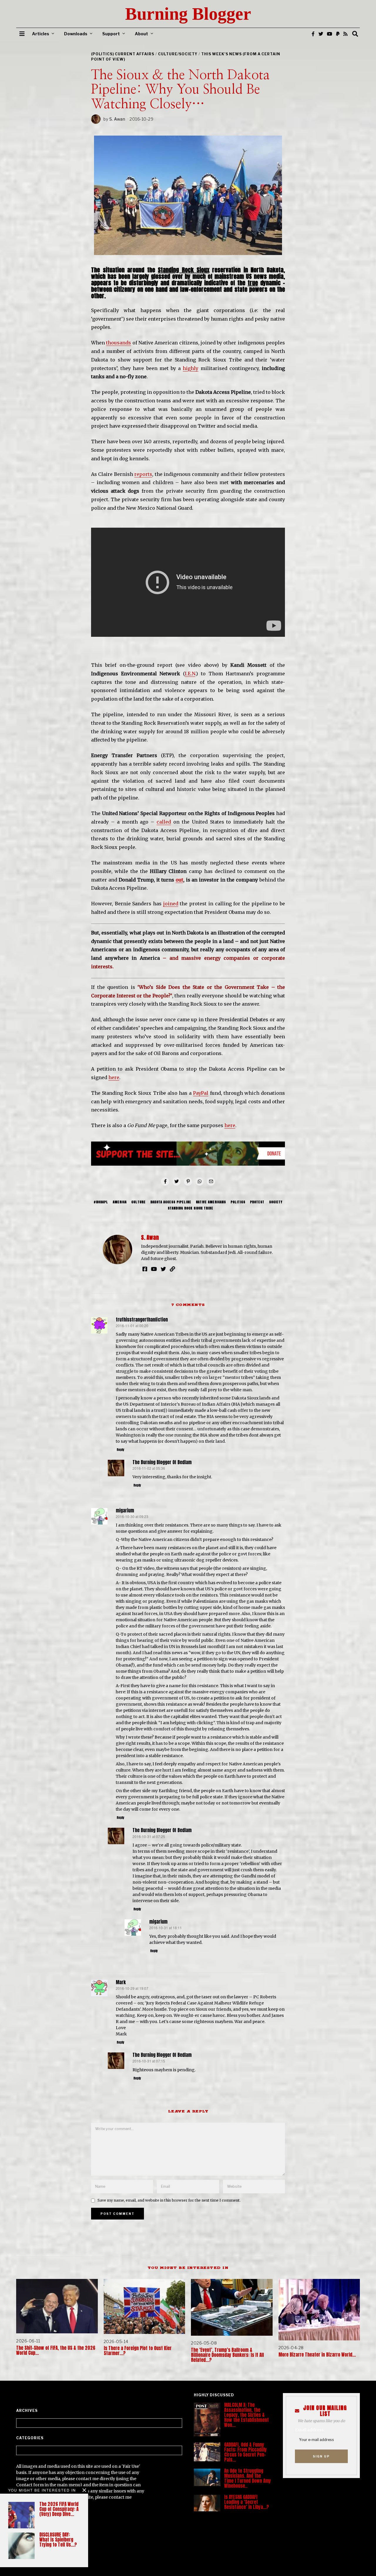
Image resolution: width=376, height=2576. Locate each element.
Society (276, 1202)
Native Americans (211, 1202)
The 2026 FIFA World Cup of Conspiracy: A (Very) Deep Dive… (59, 2509)
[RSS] (345, 34)
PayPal (201, 1093)
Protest (257, 1202)
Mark (121, 1982)
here (114, 1077)
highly (190, 368)
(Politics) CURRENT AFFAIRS (123, 54)
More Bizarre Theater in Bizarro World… (317, 2355)
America (120, 1202)
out (179, 880)
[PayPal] (338, 34)
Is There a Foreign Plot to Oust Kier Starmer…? (138, 2351)
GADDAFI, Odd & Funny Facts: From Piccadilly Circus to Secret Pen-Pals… (245, 2452)
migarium (125, 1511)
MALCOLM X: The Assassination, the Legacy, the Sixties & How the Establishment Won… (246, 2415)
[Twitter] (321, 34)
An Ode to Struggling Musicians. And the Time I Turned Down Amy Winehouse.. (247, 2478)
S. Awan (117, 119)
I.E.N (190, 674)
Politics (238, 1202)
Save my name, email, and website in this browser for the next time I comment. (169, 2200)
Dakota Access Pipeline (171, 1202)
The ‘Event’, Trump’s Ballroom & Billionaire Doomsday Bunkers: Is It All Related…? (227, 2355)
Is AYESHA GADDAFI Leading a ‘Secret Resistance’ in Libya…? (247, 2502)
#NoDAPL (101, 1202)
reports (143, 474)
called (164, 822)
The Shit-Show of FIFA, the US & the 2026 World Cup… (56, 2350)
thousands (119, 343)
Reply (120, 1450)
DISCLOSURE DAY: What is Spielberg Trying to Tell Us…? (58, 2540)
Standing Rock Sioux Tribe (190, 1208)
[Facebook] (313, 34)
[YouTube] (330, 34)
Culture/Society (178, 54)
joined (171, 904)
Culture (139, 1202)
